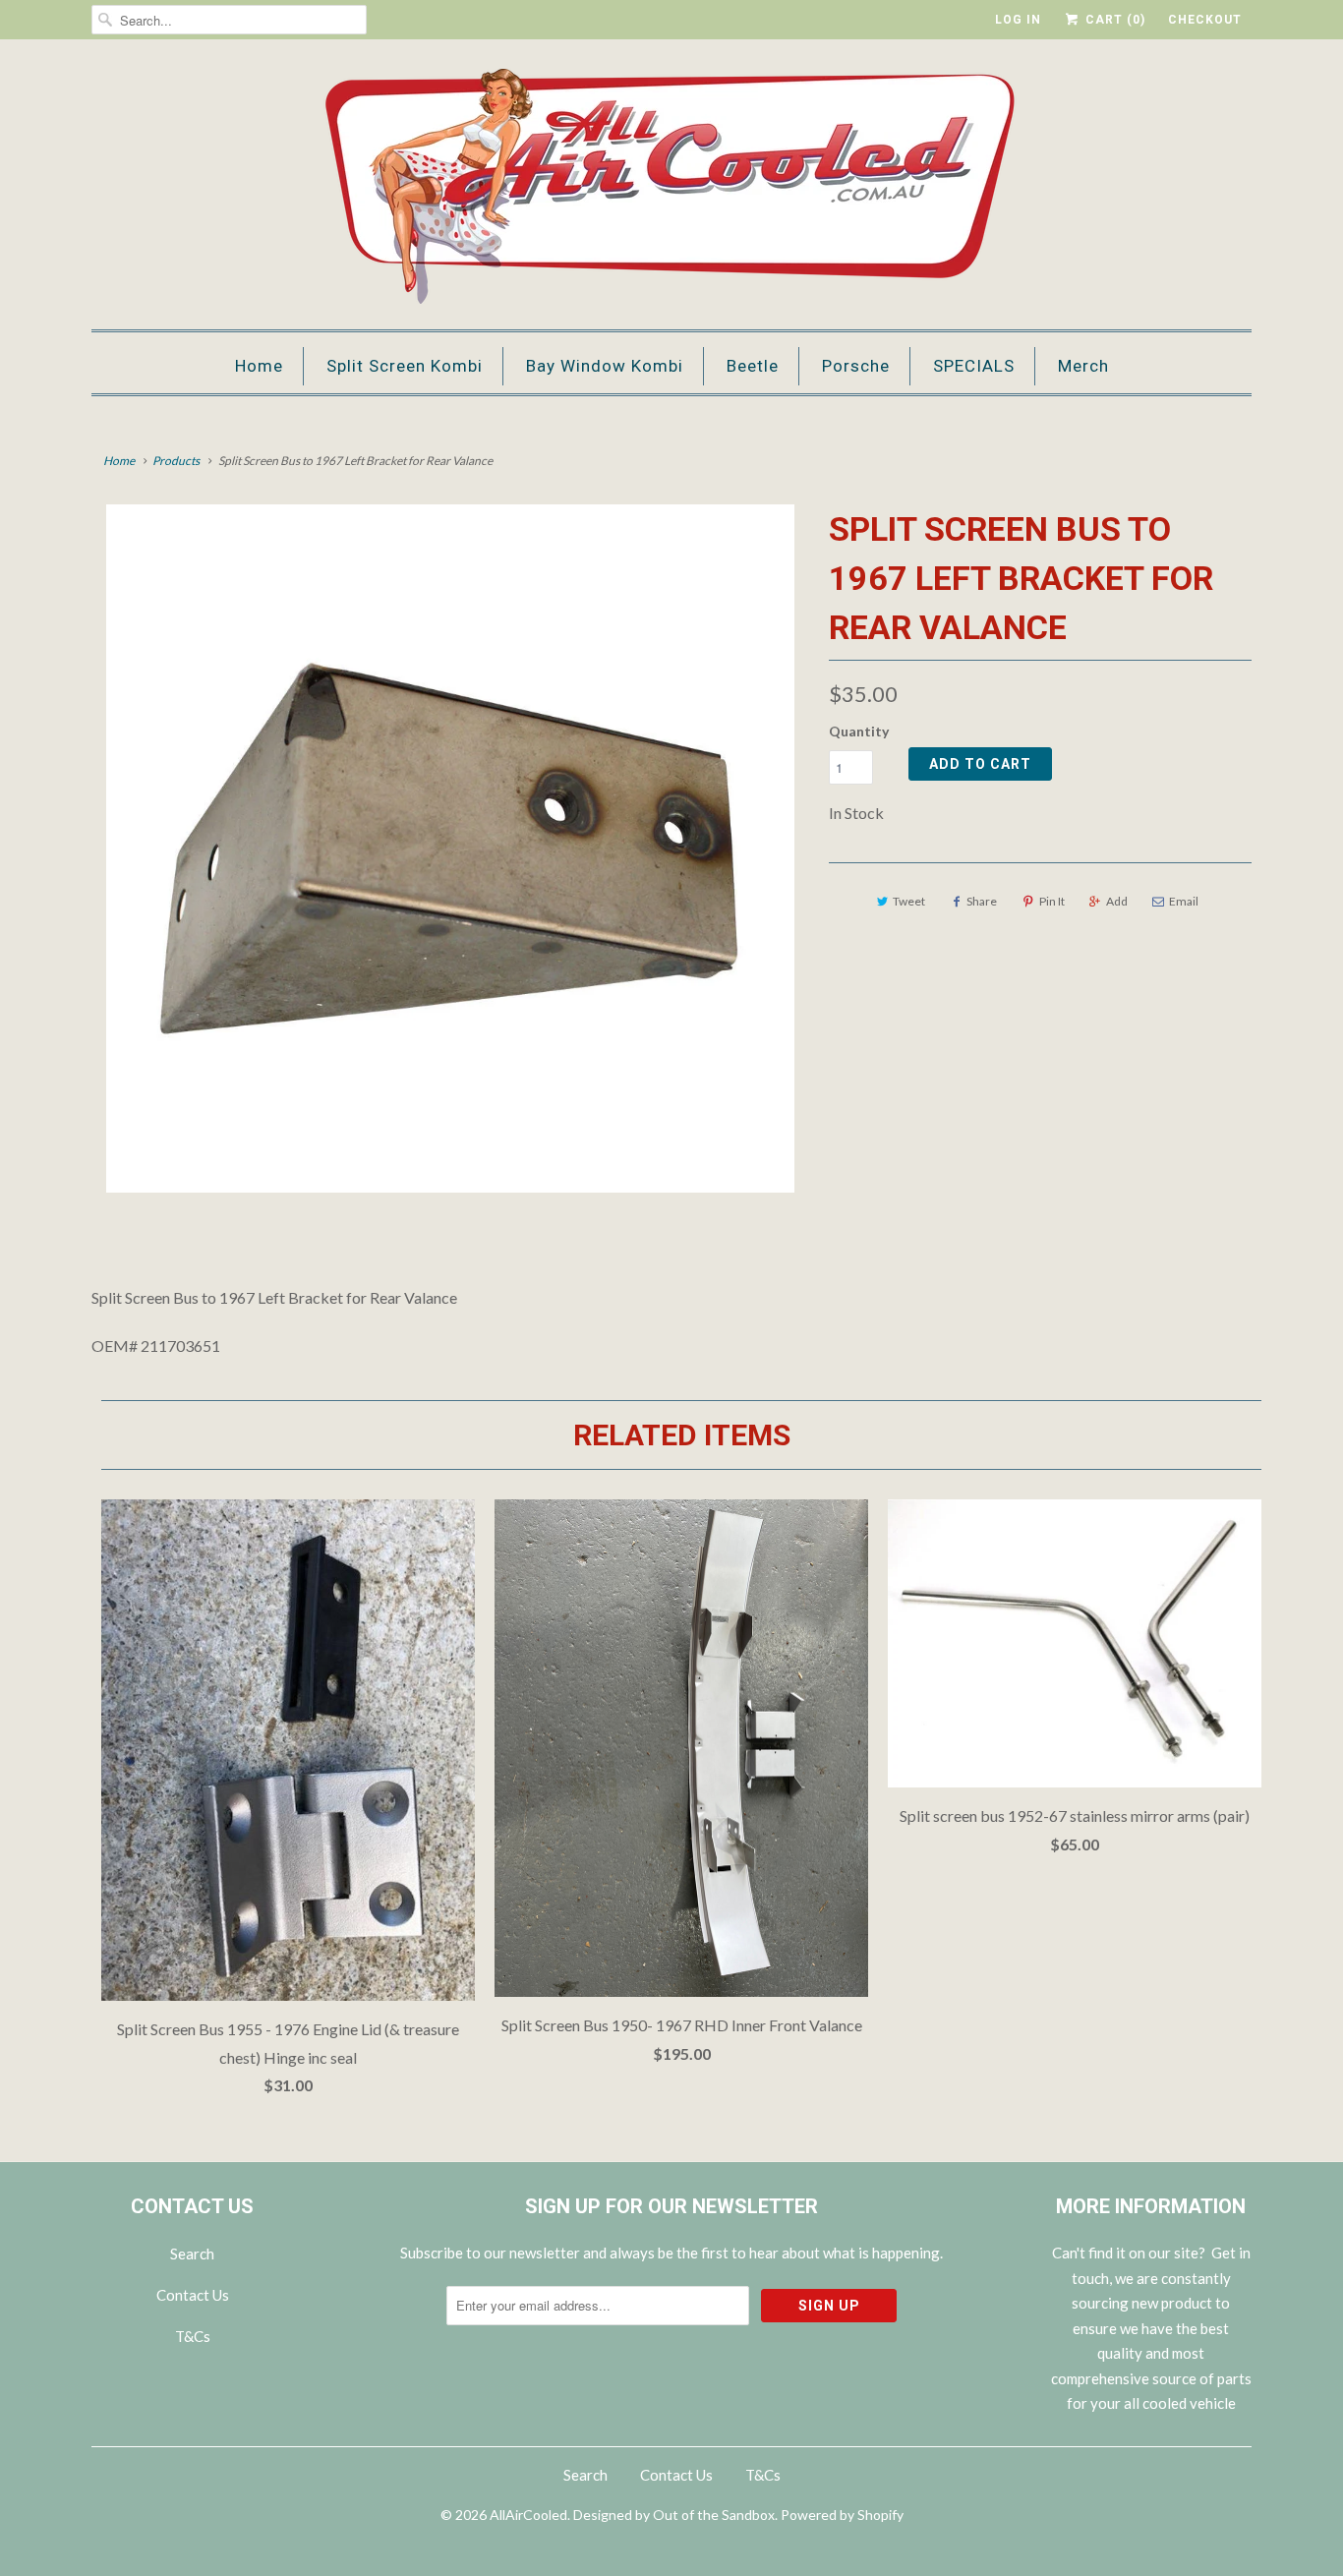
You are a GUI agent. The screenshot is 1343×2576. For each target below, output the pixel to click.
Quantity (859, 731)
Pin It (1052, 901)
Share (982, 901)
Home (259, 366)
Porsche (856, 366)
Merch (1083, 366)
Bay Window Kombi (605, 366)
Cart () (1113, 20)
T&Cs (193, 2336)
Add (1117, 901)
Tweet (909, 901)
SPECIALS (974, 366)
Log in (1018, 20)
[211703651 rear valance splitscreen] (450, 849)
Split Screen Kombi (405, 366)
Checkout (1205, 20)
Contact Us (193, 2295)
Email (1184, 901)
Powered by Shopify (842, 2515)
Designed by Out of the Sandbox (674, 2515)
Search (192, 2254)
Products (176, 461)
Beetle (753, 366)
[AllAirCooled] (671, 189)
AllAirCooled (528, 2515)
